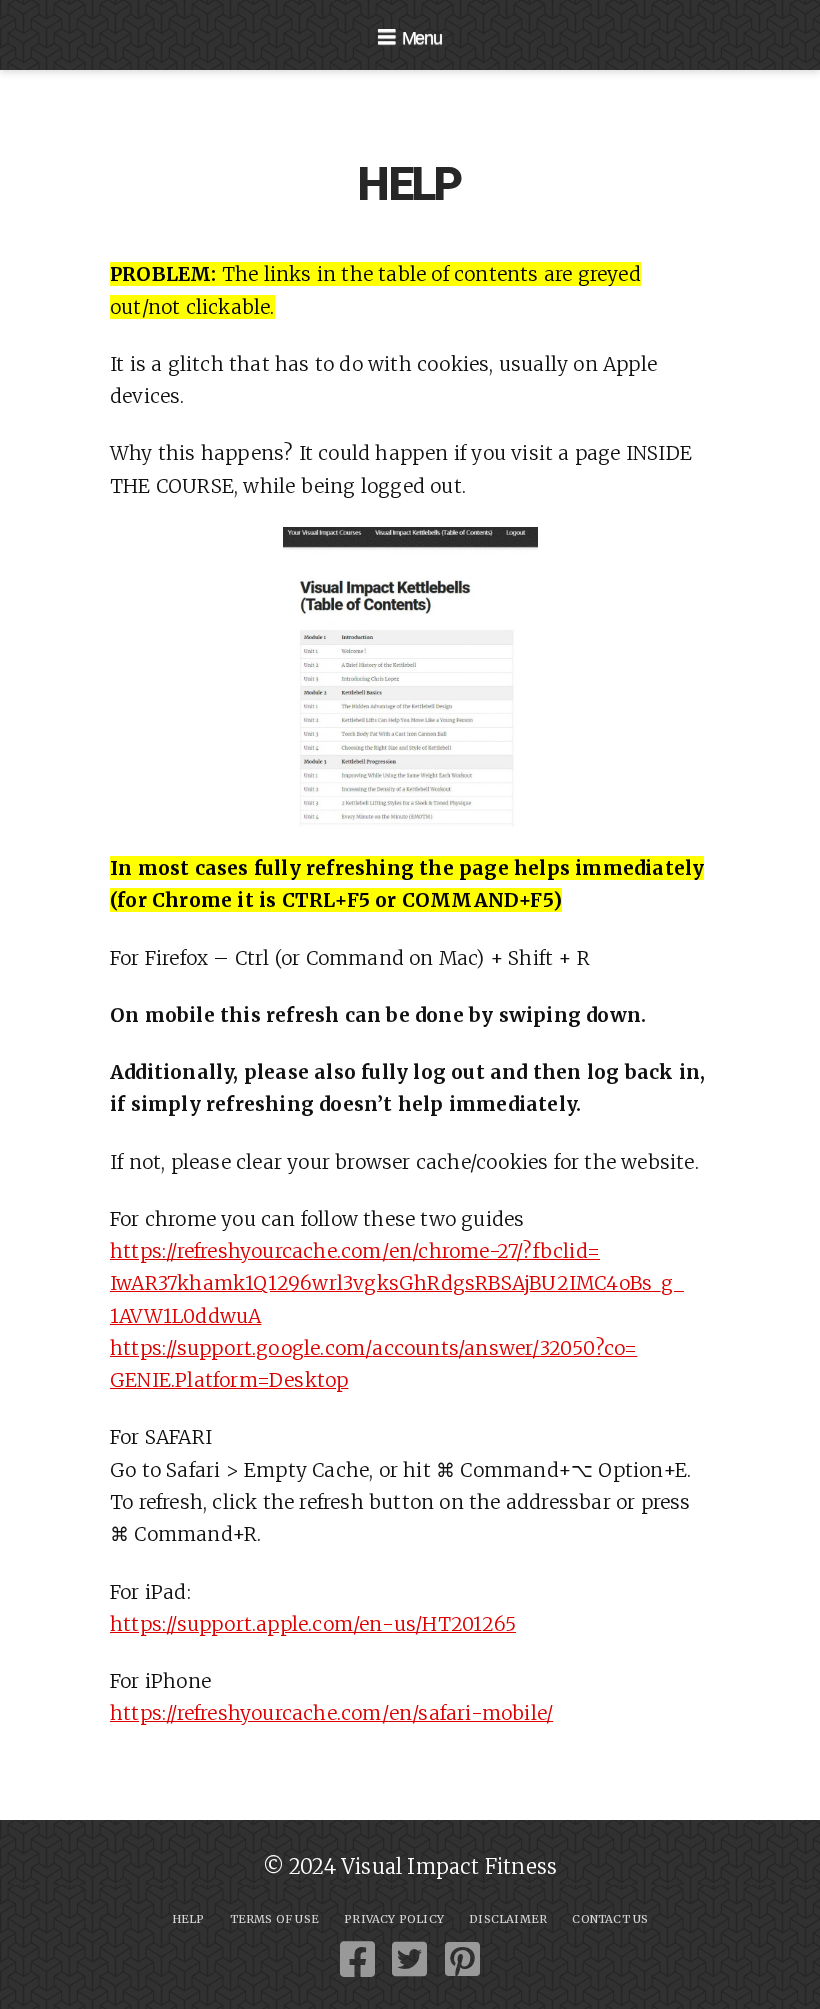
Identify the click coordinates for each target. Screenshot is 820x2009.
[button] (410, 37)
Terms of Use (274, 1919)
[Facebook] (357, 1959)
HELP (188, 1919)
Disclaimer (508, 1919)
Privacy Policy (394, 1919)
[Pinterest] (462, 1959)
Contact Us (610, 1919)
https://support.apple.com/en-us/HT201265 (313, 1624)
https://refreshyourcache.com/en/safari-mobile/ (331, 1713)
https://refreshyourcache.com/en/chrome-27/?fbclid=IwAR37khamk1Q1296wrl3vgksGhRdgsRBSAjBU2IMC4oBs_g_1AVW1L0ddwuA (397, 1283)
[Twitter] (409, 1959)
